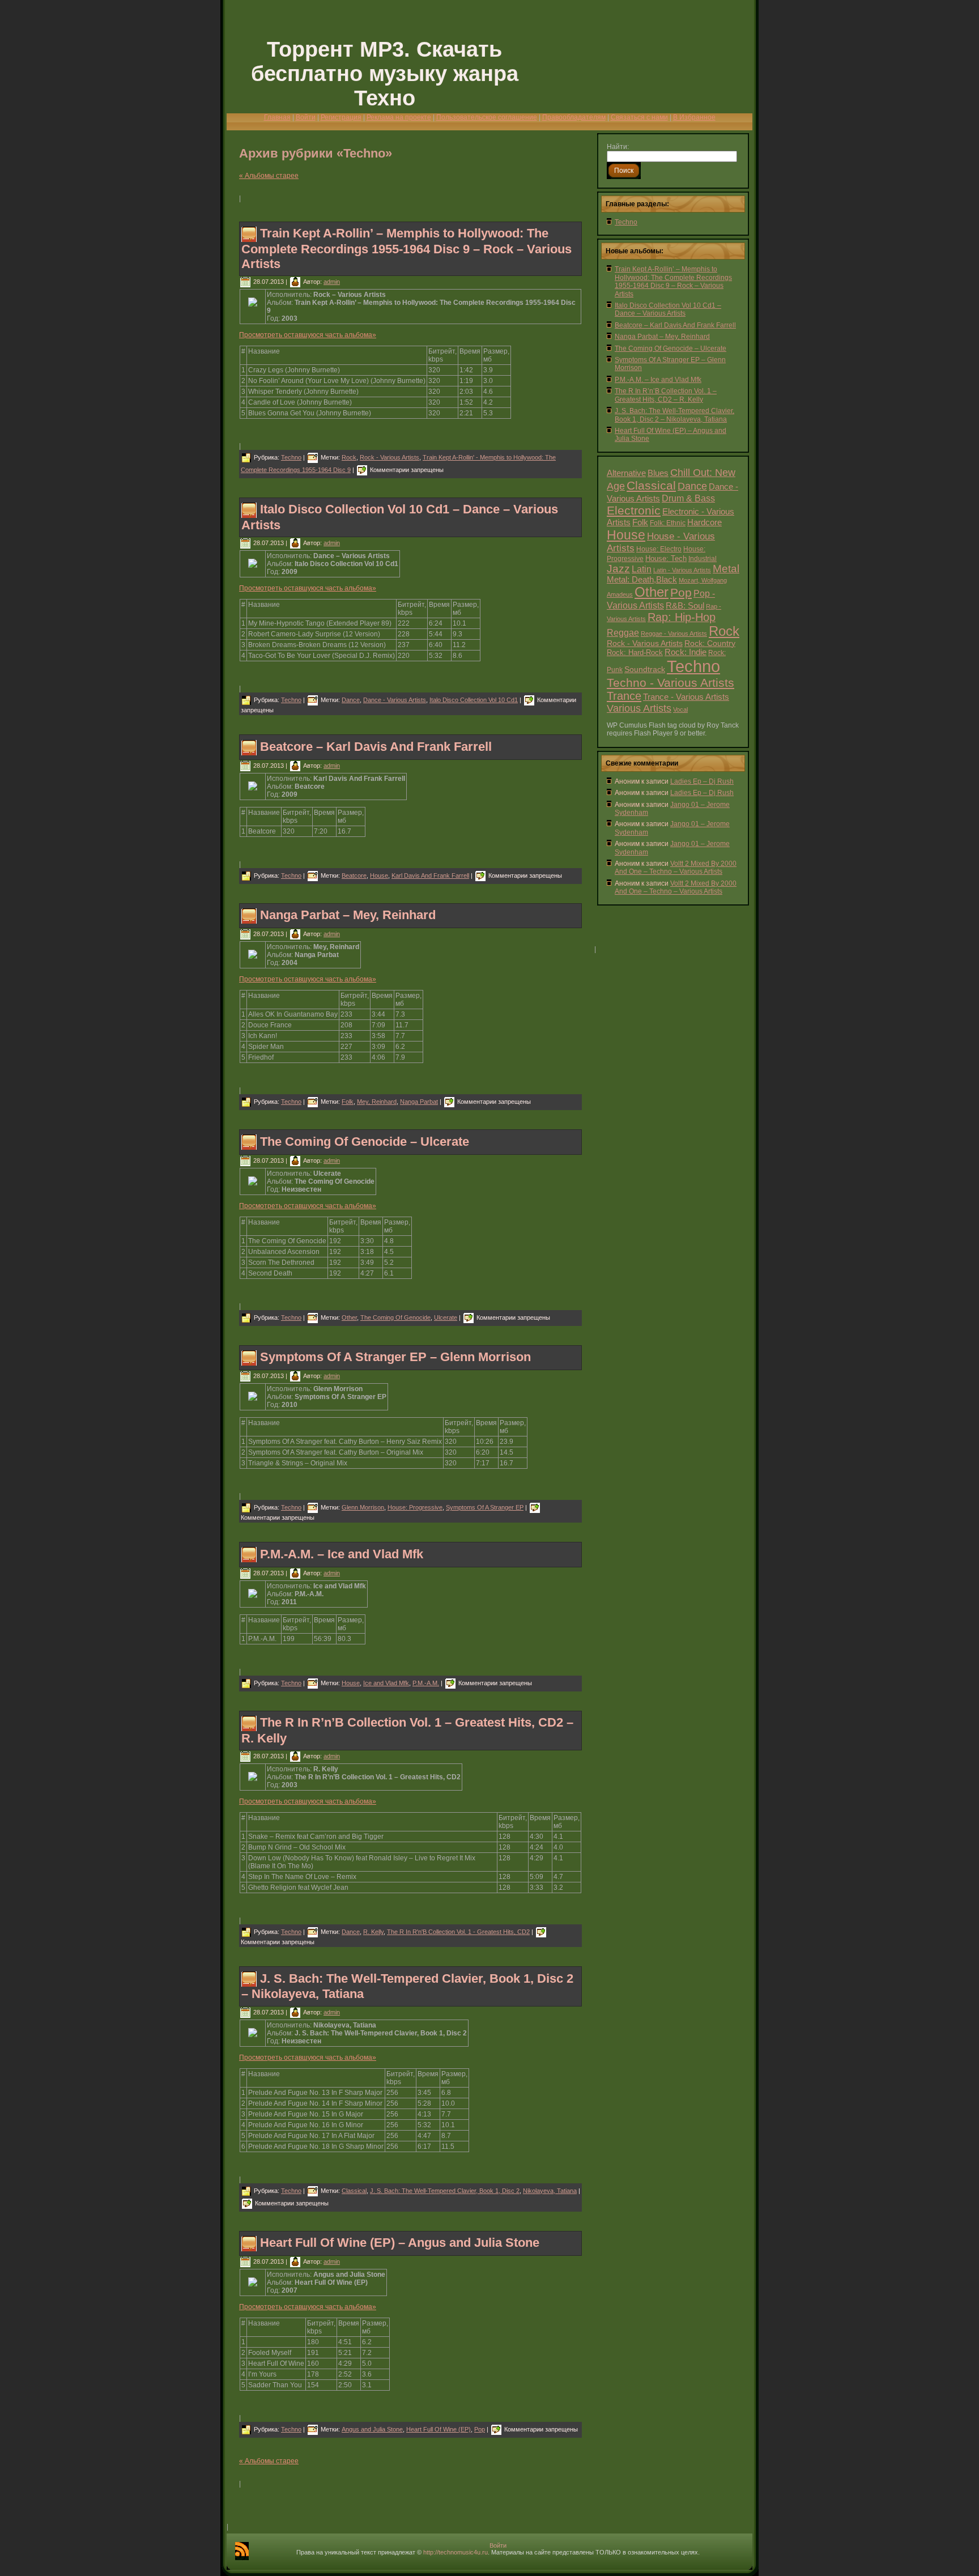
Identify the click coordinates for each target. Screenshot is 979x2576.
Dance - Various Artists (395, 700)
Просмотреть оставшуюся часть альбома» (308, 335)
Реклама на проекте (399, 117)
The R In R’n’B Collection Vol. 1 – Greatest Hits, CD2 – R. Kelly (666, 395)
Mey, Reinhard (377, 1102)
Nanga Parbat (419, 1102)
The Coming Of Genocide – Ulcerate (365, 1142)
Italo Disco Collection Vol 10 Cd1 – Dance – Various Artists (668, 309)
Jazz (618, 569)
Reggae (623, 633)
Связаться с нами (639, 117)
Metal (726, 569)
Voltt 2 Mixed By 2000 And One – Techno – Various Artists (676, 868)
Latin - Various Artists (682, 570)
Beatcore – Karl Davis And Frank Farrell (376, 747)
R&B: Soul (685, 606)
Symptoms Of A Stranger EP (485, 1507)
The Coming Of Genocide (395, 1317)
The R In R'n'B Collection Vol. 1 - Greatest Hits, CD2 (458, 1932)
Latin (642, 569)
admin (332, 282)
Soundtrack (645, 669)
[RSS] (242, 2551)
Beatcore (354, 875)
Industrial (703, 558)
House (379, 875)
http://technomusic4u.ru (456, 2552)
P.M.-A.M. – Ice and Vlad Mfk (342, 1554)
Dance (351, 700)
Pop (480, 2429)
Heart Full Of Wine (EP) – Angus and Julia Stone (400, 2243)
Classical (354, 2191)
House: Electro (659, 549)
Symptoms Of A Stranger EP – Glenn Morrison (395, 1357)
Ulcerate (446, 1317)
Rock (349, 457)
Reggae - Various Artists (674, 634)
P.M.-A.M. (426, 1683)
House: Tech (666, 558)
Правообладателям (574, 117)
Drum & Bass (688, 498)
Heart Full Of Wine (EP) (439, 2429)
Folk (348, 1102)
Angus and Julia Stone (372, 2429)
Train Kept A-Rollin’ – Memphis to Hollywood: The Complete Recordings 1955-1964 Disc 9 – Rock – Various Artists (407, 248)
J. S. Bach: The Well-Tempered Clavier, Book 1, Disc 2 (445, 2191)
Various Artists (639, 708)
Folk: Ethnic (668, 523)
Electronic (634, 510)
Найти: (618, 147)
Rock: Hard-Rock (635, 653)
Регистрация (341, 117)
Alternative (626, 473)
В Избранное (694, 117)
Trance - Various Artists (686, 697)
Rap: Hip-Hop (682, 617)
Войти (306, 117)
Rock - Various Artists (390, 457)
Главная (277, 117)
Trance (624, 696)
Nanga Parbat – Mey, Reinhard (348, 915)
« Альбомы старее (269, 176)
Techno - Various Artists (671, 683)
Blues (658, 473)
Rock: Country (710, 643)
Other (349, 1317)
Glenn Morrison (363, 1507)
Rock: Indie (686, 652)
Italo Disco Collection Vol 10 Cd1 (474, 700)
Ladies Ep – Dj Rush (702, 781)
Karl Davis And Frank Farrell (430, 875)
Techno (291, 457)
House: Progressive (415, 1507)
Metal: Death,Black (642, 580)
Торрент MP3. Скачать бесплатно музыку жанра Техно (385, 74)
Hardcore (705, 522)
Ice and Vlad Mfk (386, 1683)
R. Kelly (373, 1932)
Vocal (680, 709)
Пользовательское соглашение (487, 117)
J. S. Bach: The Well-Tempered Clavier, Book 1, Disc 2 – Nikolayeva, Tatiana (674, 415)
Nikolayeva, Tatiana (550, 2191)
